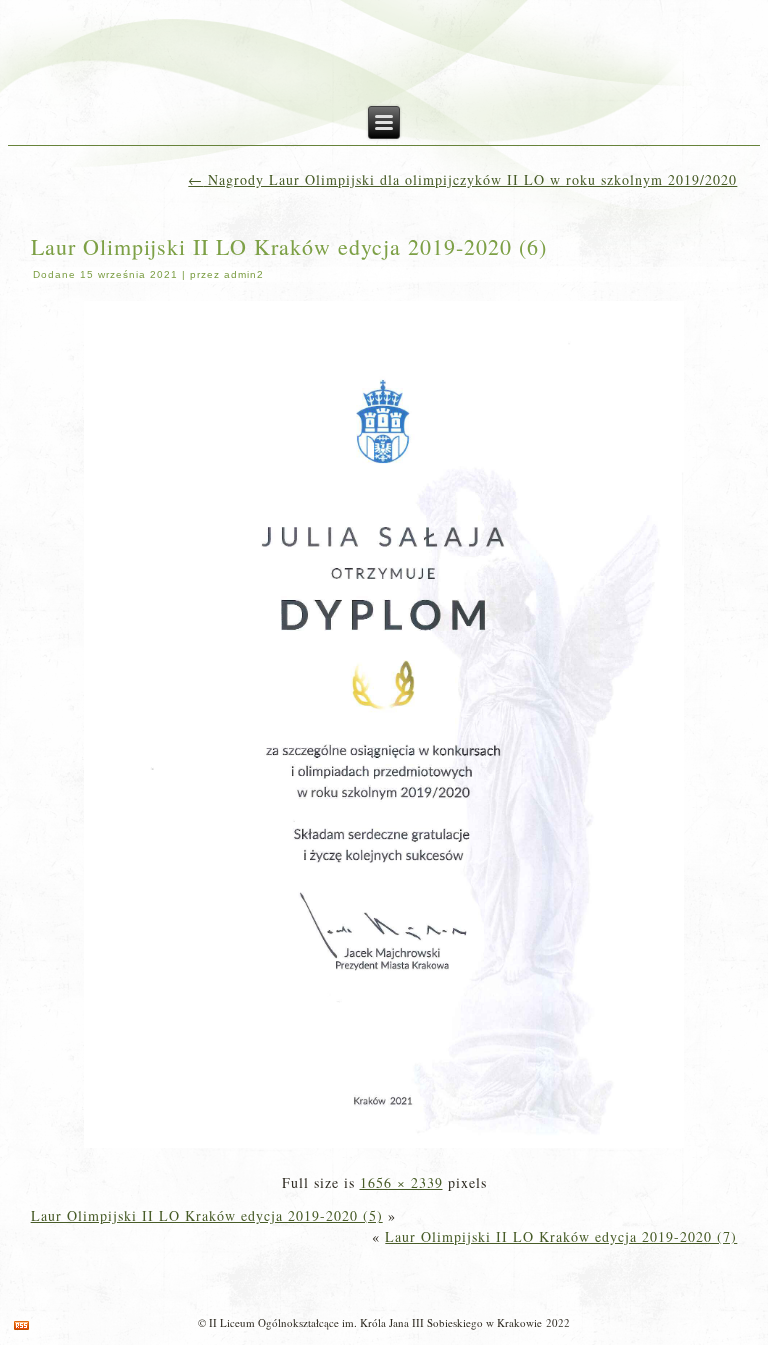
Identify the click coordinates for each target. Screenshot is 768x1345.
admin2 (244, 274)
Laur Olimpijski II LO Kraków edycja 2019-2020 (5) (207, 1215)
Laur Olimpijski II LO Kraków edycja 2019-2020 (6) (289, 246)
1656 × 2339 (401, 1182)
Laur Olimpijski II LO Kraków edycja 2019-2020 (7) (561, 1236)
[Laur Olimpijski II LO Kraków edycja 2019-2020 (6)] (384, 1149)
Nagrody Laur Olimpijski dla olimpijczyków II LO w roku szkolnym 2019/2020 (462, 179)
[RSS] (21, 1325)
